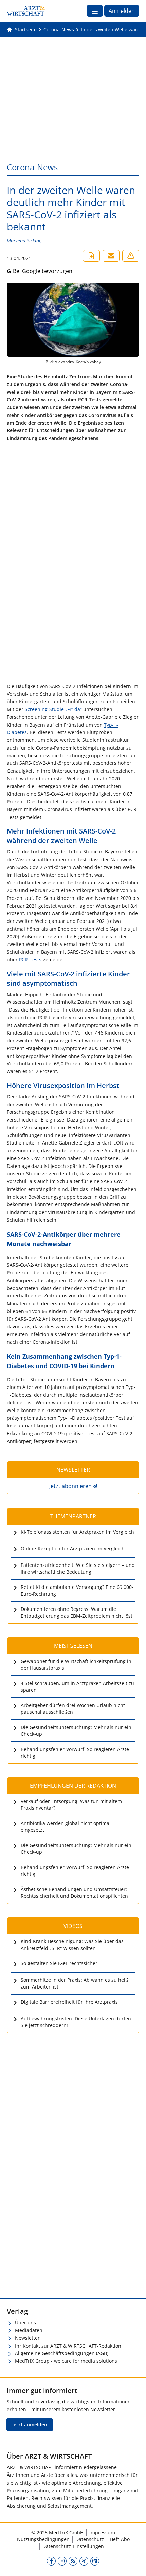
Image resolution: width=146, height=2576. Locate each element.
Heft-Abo (120, 2539)
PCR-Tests (30, 960)
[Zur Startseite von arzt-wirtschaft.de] (26, 11)
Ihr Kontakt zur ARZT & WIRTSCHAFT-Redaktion (68, 2346)
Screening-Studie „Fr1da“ (53, 709)
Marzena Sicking (24, 240)
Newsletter (27, 2338)
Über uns (25, 2322)
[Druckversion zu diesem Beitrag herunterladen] (91, 256)
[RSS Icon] (73, 2561)
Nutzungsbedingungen (43, 2539)
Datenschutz (90, 2539)
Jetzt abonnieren (70, 1486)
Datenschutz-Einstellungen (73, 2546)
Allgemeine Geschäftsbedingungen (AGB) (62, 2353)
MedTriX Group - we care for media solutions (66, 2361)
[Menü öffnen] (95, 11)
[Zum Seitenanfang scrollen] (134, 2564)
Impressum (102, 2533)
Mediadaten (29, 2330)
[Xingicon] (84, 2561)
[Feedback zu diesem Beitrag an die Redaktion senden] (131, 256)
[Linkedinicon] (95, 2561)
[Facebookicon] (51, 2561)
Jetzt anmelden (30, 2425)
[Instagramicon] (62, 2561)
